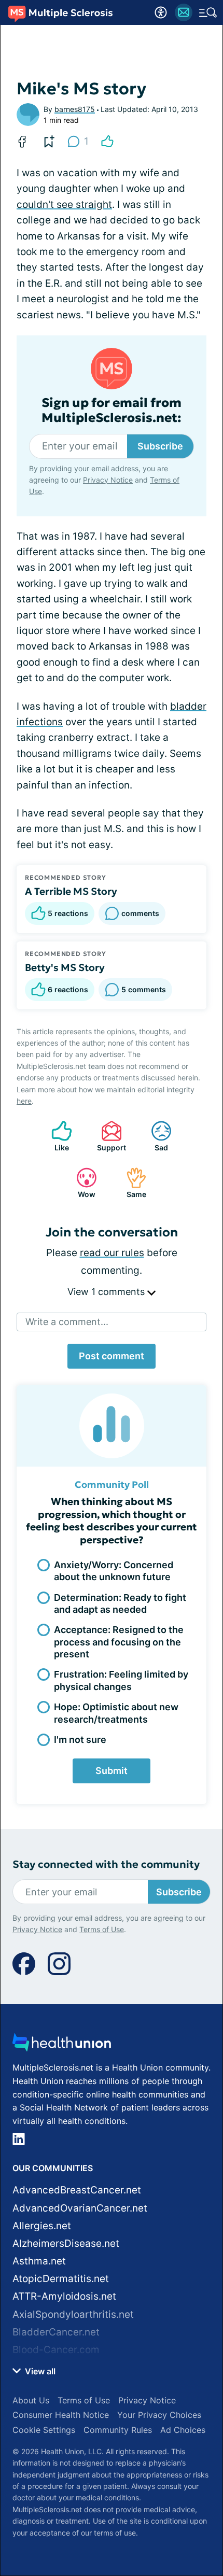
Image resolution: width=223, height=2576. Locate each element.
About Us (31, 2400)
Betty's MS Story (65, 967)
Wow (81, 1183)
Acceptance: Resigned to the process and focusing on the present (119, 1642)
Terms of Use (102, 1929)
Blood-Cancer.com (56, 2350)
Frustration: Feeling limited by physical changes (121, 1680)
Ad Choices (183, 2430)
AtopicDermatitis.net (61, 2279)
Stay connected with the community (106, 1864)
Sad (154, 1136)
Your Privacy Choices (159, 2415)
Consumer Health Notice (61, 2415)
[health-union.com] (62, 2045)
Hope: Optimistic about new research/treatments (116, 1713)
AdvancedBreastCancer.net (77, 2190)
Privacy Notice (108, 480)
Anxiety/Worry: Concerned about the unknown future (114, 1571)
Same (131, 1183)
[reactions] (107, 142)
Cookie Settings (44, 2430)
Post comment (112, 1356)
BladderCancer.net (56, 2332)
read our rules (112, 1253)
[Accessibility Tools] (161, 12)
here (24, 1101)
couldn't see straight (64, 205)
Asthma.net (39, 2261)
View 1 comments (107, 1292)
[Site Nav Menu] (208, 12)
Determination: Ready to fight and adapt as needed (120, 1603)
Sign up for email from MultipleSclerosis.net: (112, 411)
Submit (112, 1771)
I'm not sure (80, 1740)
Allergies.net (42, 2226)
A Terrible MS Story (71, 891)
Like (55, 1136)
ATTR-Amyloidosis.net (64, 2296)
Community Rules (118, 2430)
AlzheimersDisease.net (66, 2243)
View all (39, 2371)
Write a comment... (67, 1322)
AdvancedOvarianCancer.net (80, 2208)
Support (108, 1136)
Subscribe (160, 446)
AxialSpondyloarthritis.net (73, 2314)
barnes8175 (75, 109)
